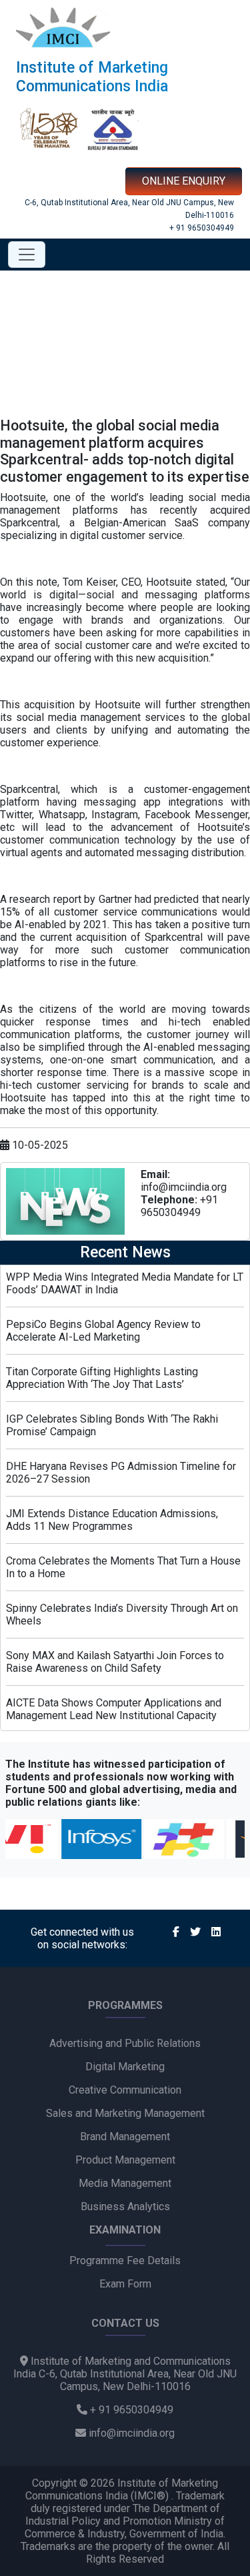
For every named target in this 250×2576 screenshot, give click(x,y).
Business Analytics (125, 2207)
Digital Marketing (125, 2067)
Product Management (125, 2160)
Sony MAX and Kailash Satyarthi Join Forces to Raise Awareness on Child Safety (115, 1662)
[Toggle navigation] (27, 255)
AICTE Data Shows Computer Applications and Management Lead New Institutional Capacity (114, 1709)
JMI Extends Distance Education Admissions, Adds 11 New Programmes (112, 1520)
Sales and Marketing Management (125, 2113)
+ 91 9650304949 (202, 228)
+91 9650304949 (179, 1206)
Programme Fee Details (125, 2260)
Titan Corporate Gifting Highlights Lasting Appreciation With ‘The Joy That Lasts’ (102, 1378)
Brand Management (125, 2137)
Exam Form (125, 2284)
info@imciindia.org (184, 1187)
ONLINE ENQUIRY (184, 181)
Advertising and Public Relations (125, 2043)
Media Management (125, 2183)
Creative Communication (125, 2090)
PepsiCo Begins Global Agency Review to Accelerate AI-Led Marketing (103, 1331)
